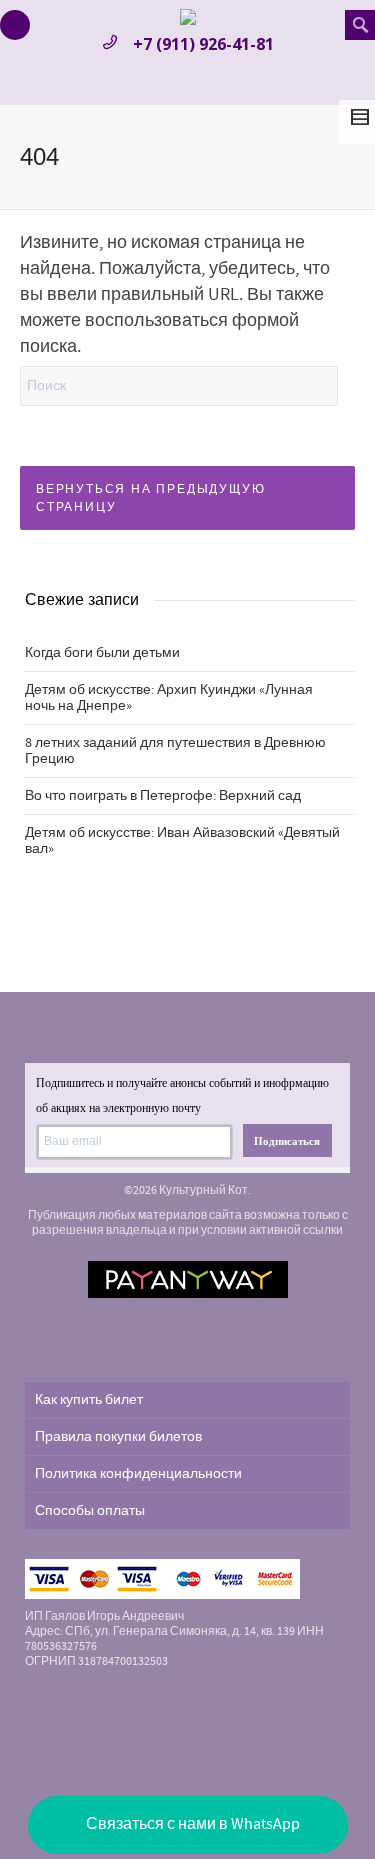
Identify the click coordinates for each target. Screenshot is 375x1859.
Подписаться (287, 1141)
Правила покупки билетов (118, 1437)
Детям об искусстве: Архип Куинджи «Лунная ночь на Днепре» (169, 698)
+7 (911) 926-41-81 (203, 44)
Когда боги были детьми (102, 653)
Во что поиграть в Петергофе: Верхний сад (163, 796)
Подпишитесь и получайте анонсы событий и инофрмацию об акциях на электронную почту (182, 1095)
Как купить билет (89, 1400)
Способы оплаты (90, 1511)
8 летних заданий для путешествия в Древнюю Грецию (175, 751)
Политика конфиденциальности (138, 1474)
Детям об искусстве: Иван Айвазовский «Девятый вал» (182, 841)
